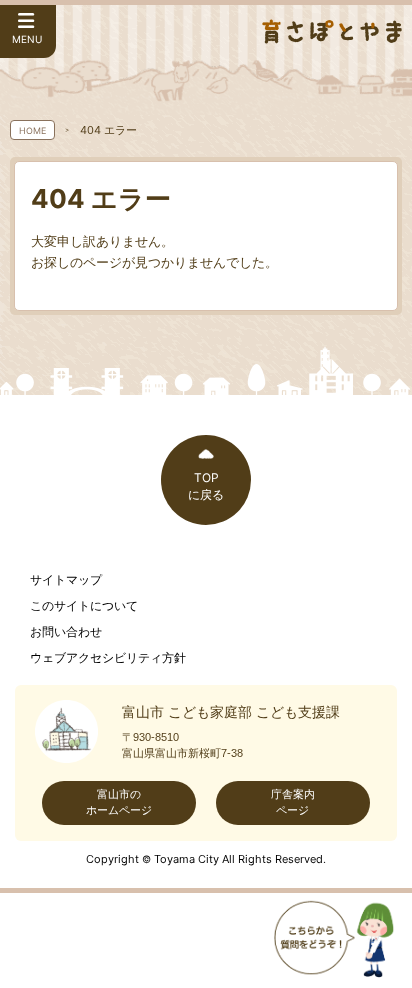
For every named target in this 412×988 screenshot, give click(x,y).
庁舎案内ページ (293, 802)
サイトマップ (66, 580)
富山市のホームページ (119, 802)
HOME (32, 130)
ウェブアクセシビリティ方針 (108, 658)
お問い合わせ (66, 632)
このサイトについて (84, 606)
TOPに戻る (206, 486)
